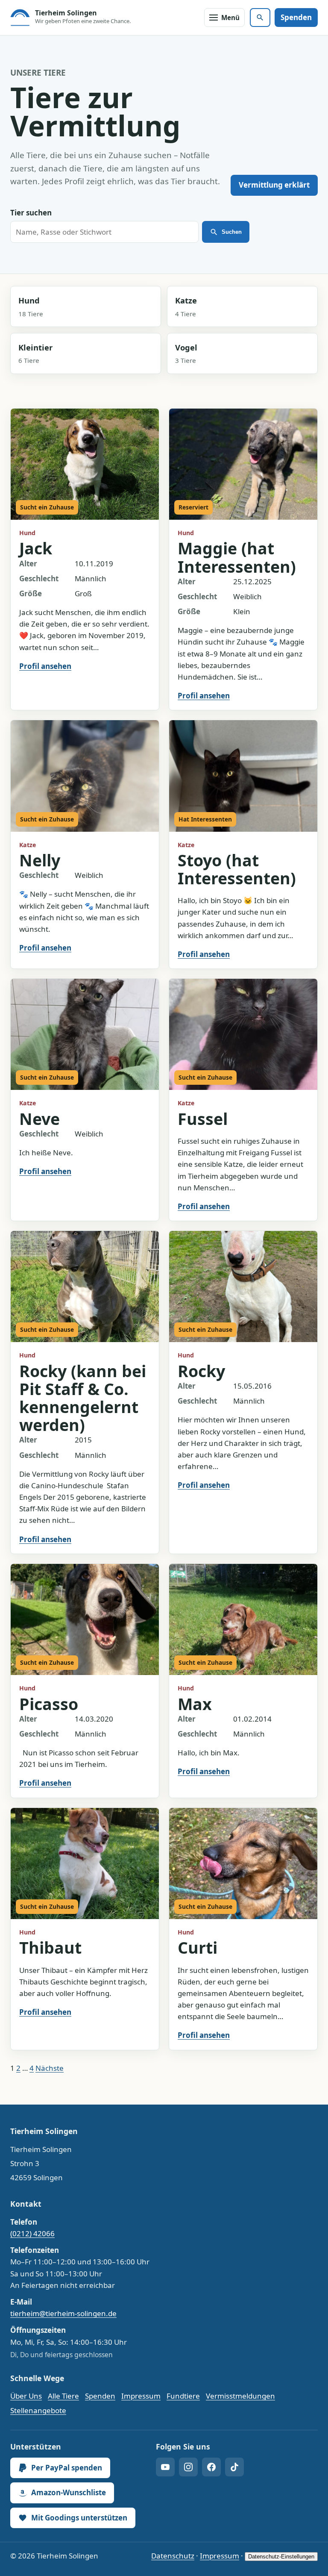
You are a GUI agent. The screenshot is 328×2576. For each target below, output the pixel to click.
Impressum (141, 2396)
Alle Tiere (63, 2396)
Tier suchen (31, 213)
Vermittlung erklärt (274, 185)
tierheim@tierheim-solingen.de (63, 2313)
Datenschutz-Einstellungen (281, 2557)
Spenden (296, 17)
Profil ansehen (45, 666)
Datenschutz (173, 2556)
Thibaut (50, 1947)
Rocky (201, 1371)
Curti (198, 1947)
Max (195, 1704)
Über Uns (26, 2396)
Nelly (40, 860)
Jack (36, 548)
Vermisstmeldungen (240, 2396)
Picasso (49, 1704)
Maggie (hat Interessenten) (237, 557)
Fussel (203, 1119)
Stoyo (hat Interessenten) (237, 869)
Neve (40, 1119)
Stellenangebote (38, 2410)
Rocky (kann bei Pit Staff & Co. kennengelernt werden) (83, 1398)
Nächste (50, 2068)
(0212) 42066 (32, 2233)
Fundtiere (183, 2396)
